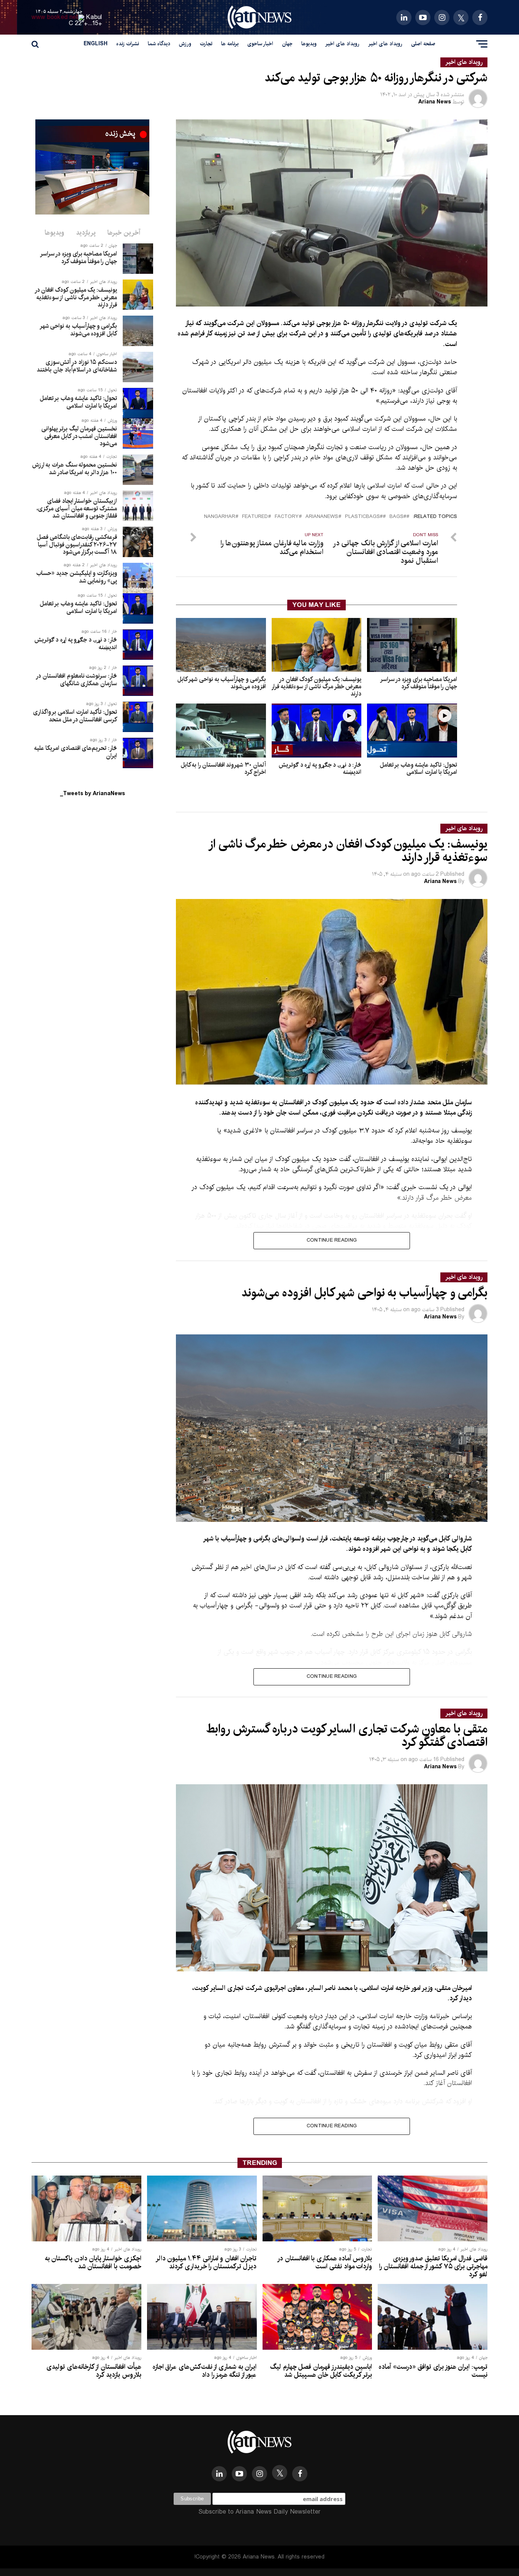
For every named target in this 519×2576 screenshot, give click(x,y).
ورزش (185, 44)
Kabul (94, 17)
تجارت (206, 44)
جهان (287, 44)
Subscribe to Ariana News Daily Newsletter (259, 2512)
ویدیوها (309, 44)
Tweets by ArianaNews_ (93, 794)
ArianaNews (322, 517)
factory (287, 517)
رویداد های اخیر (385, 44)
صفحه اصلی (423, 44)
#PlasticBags (364, 517)
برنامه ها (230, 44)
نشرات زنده (128, 44)
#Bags (398, 517)
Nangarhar (220, 517)
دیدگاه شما (159, 44)
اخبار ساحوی (260, 44)
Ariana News (435, 102)
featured (255, 517)
